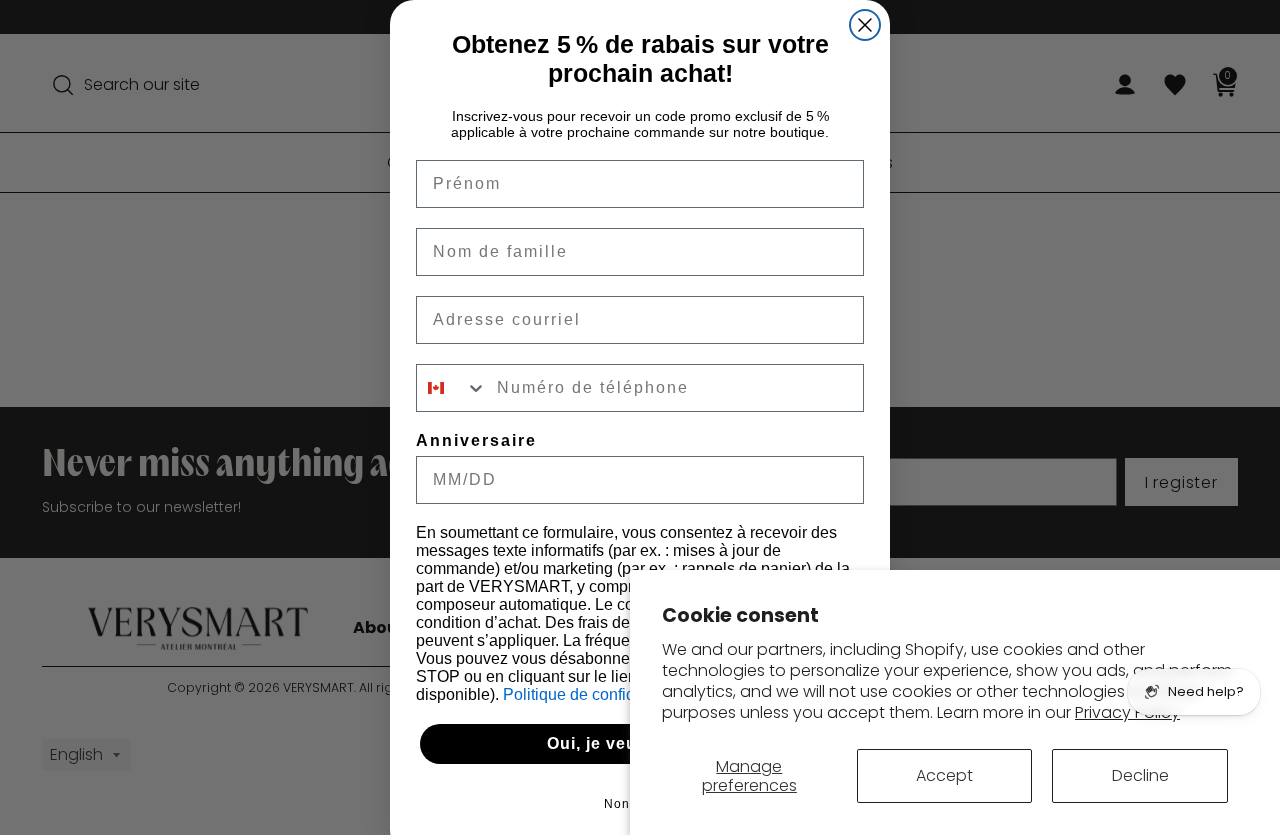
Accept (944, 775)
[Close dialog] (865, 25)
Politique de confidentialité (599, 694)
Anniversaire (476, 440)
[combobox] (452, 388)
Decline (1140, 775)
